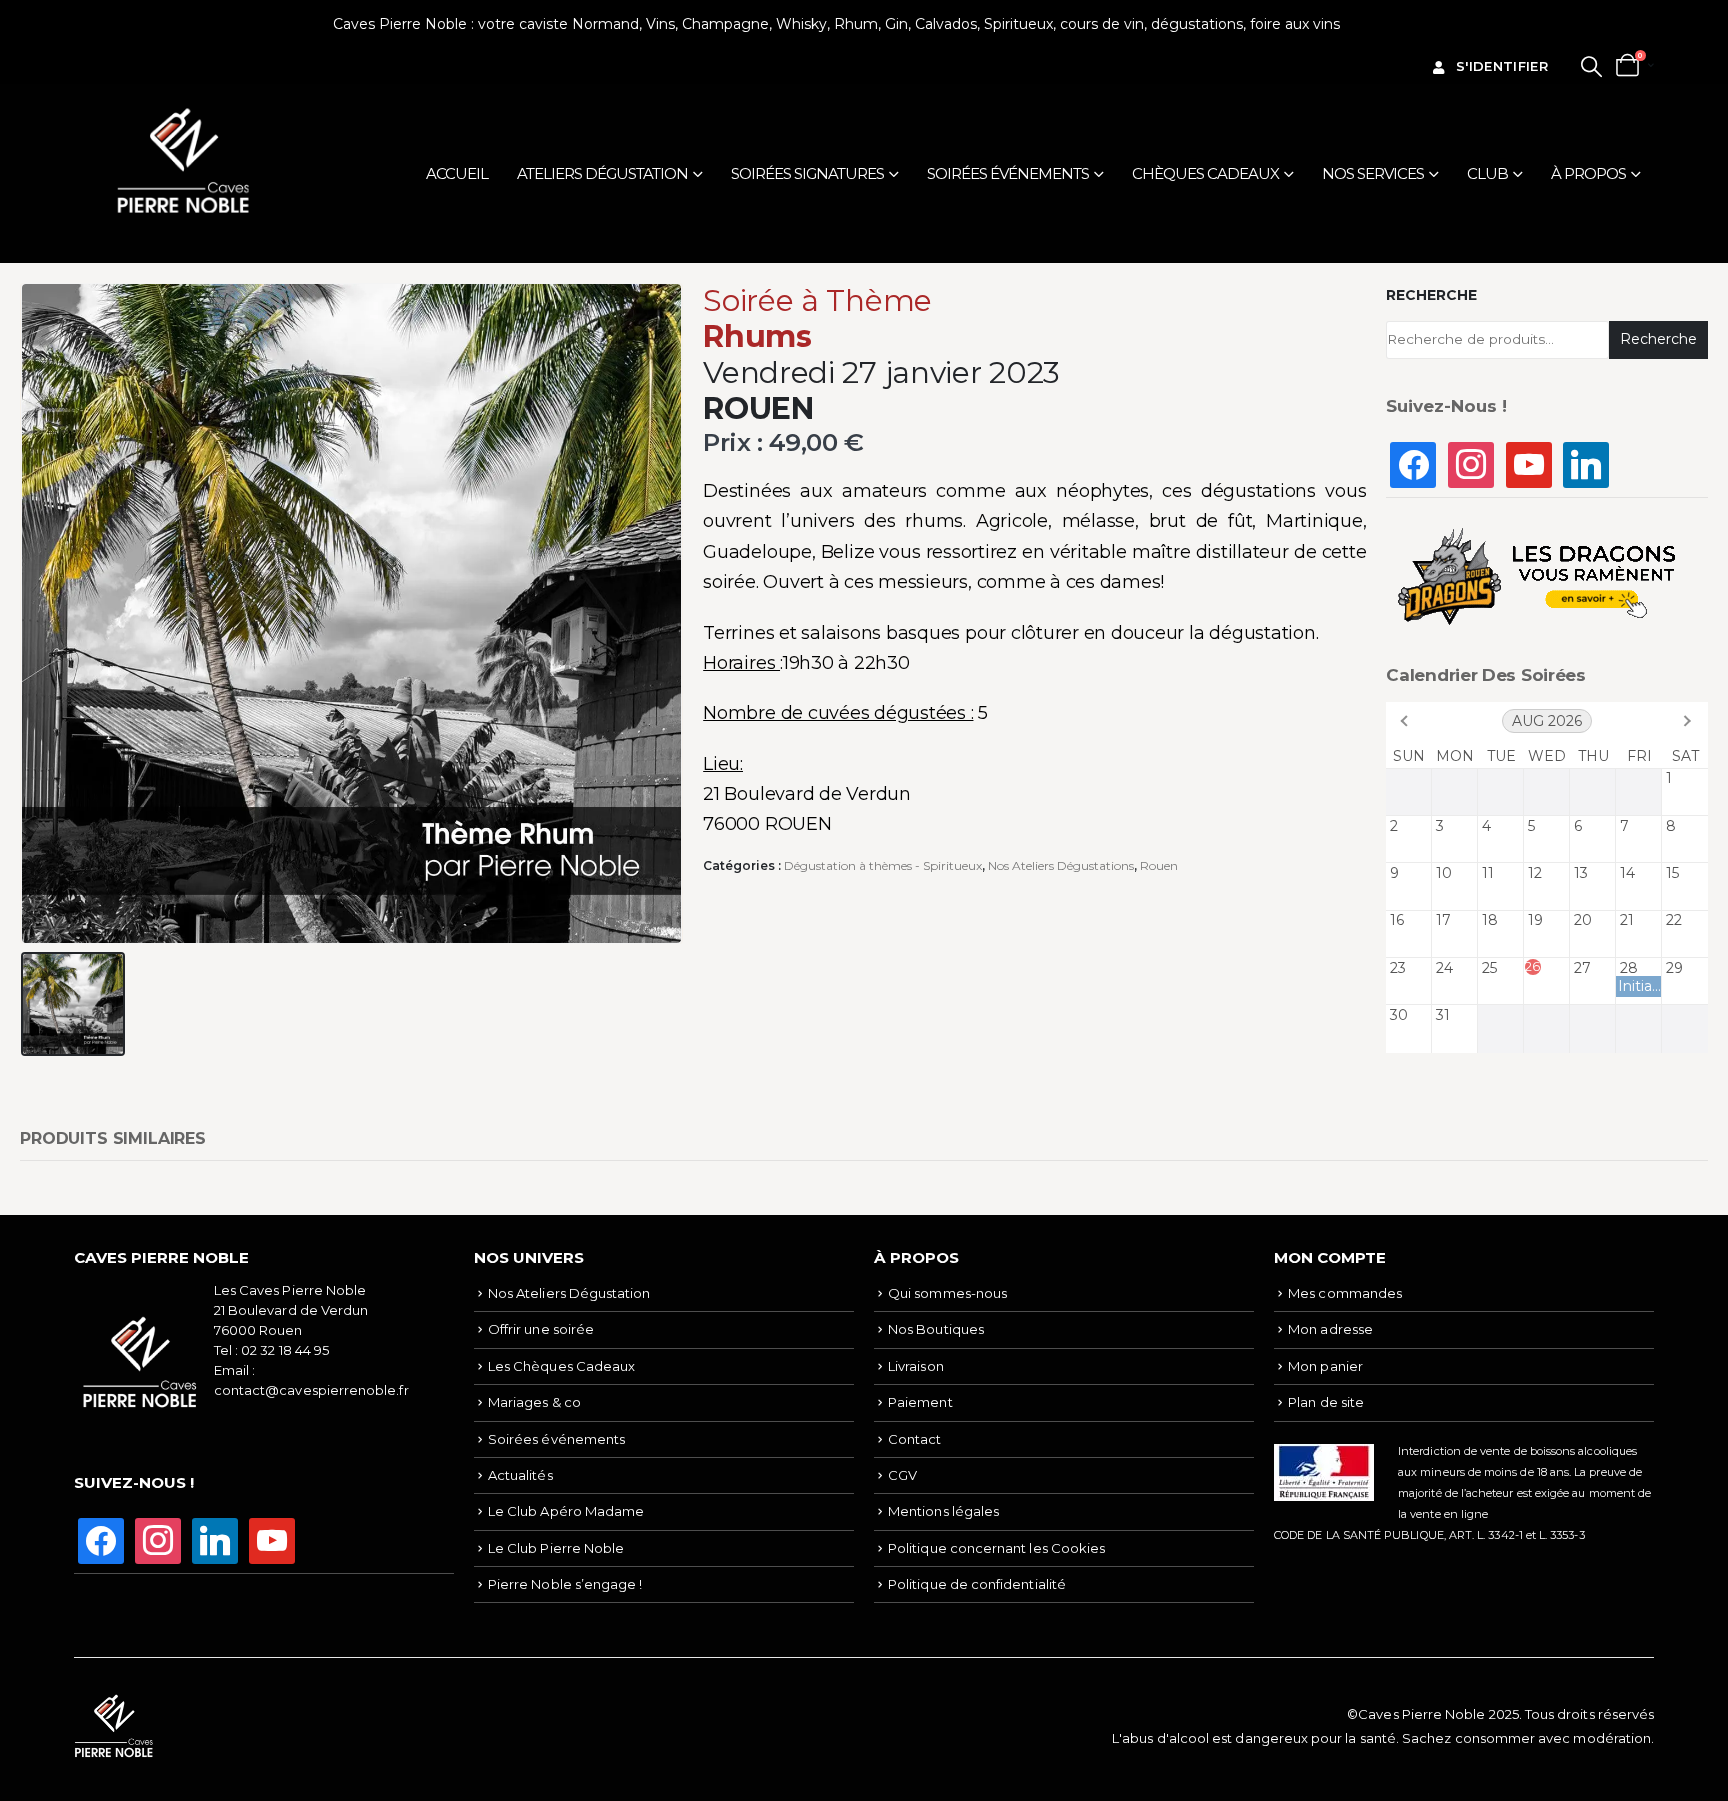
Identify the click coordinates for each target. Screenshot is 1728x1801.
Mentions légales (943, 1511)
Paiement (920, 1402)
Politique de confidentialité (977, 1584)
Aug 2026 (1547, 721)
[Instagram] (1471, 463)
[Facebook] (1413, 463)
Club (1487, 173)
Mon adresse (1330, 1329)
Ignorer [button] (1370, 24)
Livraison (916, 1366)
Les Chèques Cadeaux (561, 1366)
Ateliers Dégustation (602, 173)
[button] (1591, 66)
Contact (914, 1439)
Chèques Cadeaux (1205, 173)
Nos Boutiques (936, 1329)
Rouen (1159, 865)
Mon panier (1325, 1366)
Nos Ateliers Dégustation (569, 1293)
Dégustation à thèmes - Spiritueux (883, 865)
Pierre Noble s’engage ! (565, 1584)
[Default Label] (1529, 463)
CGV (902, 1475)
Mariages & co (534, 1402)
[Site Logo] (184, 161)
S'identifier (1502, 66)
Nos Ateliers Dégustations (1061, 865)
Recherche (1431, 295)
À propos (1588, 173)
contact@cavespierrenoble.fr (311, 1390)
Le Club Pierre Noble (556, 1548)
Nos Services (1373, 173)
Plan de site (1326, 1402)
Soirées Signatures (807, 173)
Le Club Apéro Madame (566, 1511)
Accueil (457, 173)
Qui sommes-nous (947, 1293)
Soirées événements (1008, 173)
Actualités (520, 1475)
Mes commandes (1345, 1293)
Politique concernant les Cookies (996, 1548)
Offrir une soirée (541, 1329)
